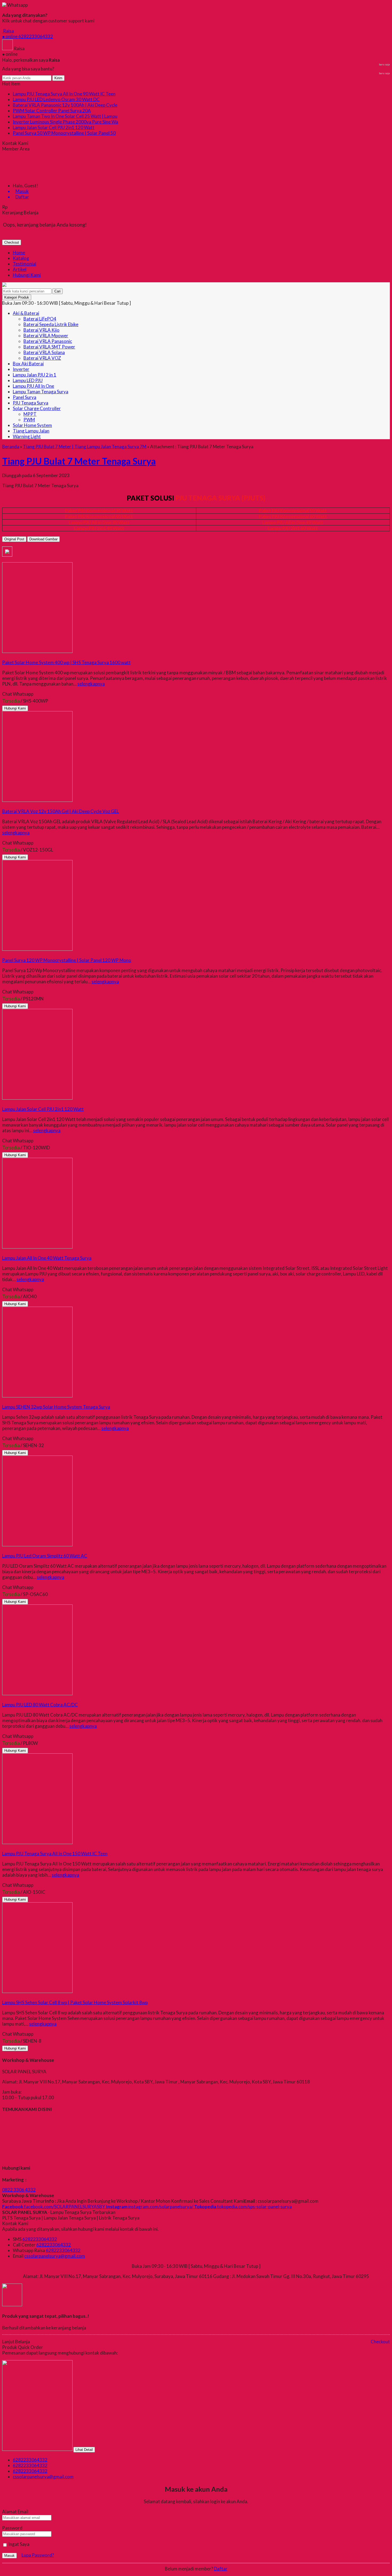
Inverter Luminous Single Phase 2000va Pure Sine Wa (65, 122)
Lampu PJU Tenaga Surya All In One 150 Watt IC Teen (55, 1854)
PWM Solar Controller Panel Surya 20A (52, 111)
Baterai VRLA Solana (44, 352)
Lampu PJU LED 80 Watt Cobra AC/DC (40, 1705)
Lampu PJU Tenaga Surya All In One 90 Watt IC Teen (64, 94)
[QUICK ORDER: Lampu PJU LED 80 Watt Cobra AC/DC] (3, 1699)
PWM (29, 420)
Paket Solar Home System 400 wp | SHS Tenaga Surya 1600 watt (66, 662)
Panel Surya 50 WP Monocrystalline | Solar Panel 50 (64, 133)
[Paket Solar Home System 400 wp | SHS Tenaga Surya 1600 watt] (37, 651)
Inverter (21, 369)
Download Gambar (43, 539)
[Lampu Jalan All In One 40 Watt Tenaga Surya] (37, 1247)
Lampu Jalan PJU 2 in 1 (35, 375)
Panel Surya (25, 397)
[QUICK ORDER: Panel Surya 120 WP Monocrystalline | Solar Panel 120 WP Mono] (3, 955)
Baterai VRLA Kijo (41, 330)
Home (19, 253)
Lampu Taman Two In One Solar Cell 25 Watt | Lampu (65, 116)
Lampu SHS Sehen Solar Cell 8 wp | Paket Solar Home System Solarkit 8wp (75, 2002)
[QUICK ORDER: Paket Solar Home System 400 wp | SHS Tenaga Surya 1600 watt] (3, 657)
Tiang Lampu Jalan (31, 431)
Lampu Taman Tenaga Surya (41, 392)
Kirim (58, 78)
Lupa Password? (38, 2555)
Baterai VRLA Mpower (46, 336)
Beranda (11, 447)
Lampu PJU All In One (33, 386)
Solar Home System (32, 425)
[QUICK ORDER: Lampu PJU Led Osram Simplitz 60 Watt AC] (3, 1550)
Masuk (9, 2556)
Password (12, 2528)
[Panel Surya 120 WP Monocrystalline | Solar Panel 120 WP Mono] (37, 949)
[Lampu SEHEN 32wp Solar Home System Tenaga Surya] (37, 1396)
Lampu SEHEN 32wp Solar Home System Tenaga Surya (56, 1407)
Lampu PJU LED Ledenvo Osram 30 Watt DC (56, 99)
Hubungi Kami (27, 275)
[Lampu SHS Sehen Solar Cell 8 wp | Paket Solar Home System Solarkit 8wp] (37, 1991)
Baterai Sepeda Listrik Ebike (51, 324)
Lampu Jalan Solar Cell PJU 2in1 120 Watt (54, 127)
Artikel (20, 269)
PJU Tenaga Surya (31, 403)
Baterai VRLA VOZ (42, 358)
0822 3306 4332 (19, 2190)
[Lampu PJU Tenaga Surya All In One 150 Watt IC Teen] (37, 1842)
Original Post (14, 539)
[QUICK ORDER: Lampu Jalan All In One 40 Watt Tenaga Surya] (3, 1252)
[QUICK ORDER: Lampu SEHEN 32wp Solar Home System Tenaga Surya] (3, 1401)
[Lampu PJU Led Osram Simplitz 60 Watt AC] (37, 1545)
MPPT (30, 414)
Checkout (12, 242)
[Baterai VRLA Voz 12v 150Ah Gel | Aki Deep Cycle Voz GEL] (37, 800)
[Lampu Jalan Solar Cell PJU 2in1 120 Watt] (37, 1098)
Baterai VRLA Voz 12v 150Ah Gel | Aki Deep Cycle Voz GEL (61, 811)
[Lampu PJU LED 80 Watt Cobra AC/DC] (37, 1693)
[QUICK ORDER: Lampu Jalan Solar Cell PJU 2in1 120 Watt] (3, 1103)
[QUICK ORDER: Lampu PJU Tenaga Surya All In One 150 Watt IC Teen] (3, 1848)
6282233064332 (40, 2239)
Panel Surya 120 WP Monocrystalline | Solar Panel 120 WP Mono (67, 960)
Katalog (21, 258)
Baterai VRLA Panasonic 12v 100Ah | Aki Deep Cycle (65, 105)
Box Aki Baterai (28, 364)
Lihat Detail (84, 2450)
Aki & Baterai (26, 313)
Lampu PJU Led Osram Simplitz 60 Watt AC (45, 1556)
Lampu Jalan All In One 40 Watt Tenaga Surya (47, 1258)
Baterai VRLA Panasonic (48, 341)
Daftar (221, 2569)
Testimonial (25, 264)
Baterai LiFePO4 (40, 319)
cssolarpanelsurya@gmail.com (55, 2256)
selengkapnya (91, 684)
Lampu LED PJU (28, 380)
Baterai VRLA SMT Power (49, 347)
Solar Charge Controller (37, 408)
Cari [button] (57, 291)
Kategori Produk (17, 297)
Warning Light (27, 436)
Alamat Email (15, 2512)
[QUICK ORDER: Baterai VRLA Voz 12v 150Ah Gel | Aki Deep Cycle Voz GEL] (3, 806)
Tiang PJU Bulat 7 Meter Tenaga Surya (79, 461)
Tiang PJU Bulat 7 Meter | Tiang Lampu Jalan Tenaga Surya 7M (85, 447)
